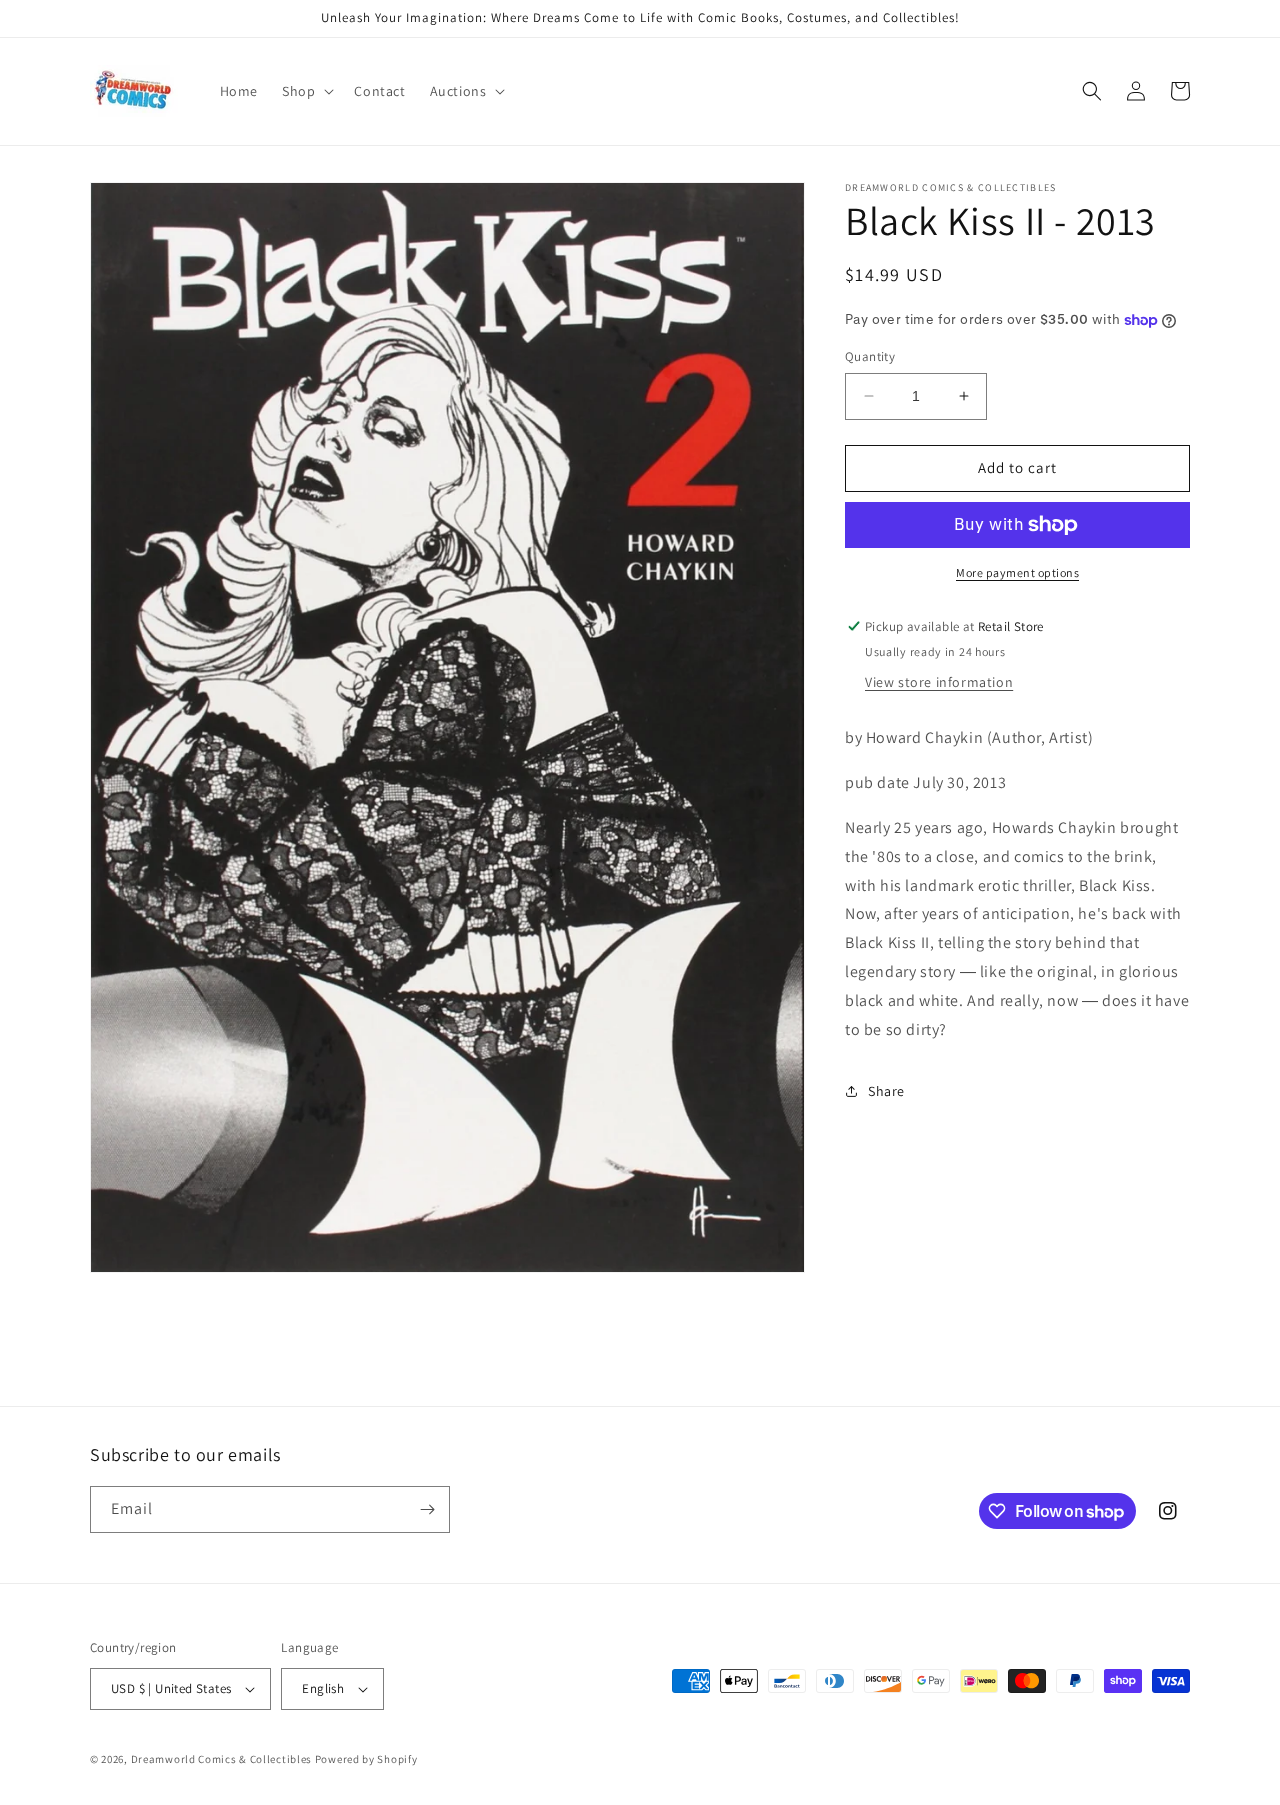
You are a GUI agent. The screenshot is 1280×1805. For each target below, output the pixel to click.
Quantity (870, 356)
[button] (306, 91)
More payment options (1017, 572)
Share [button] (886, 1091)
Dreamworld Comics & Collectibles (221, 1759)
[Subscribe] (427, 1509)
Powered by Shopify (366, 1759)
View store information (939, 682)
